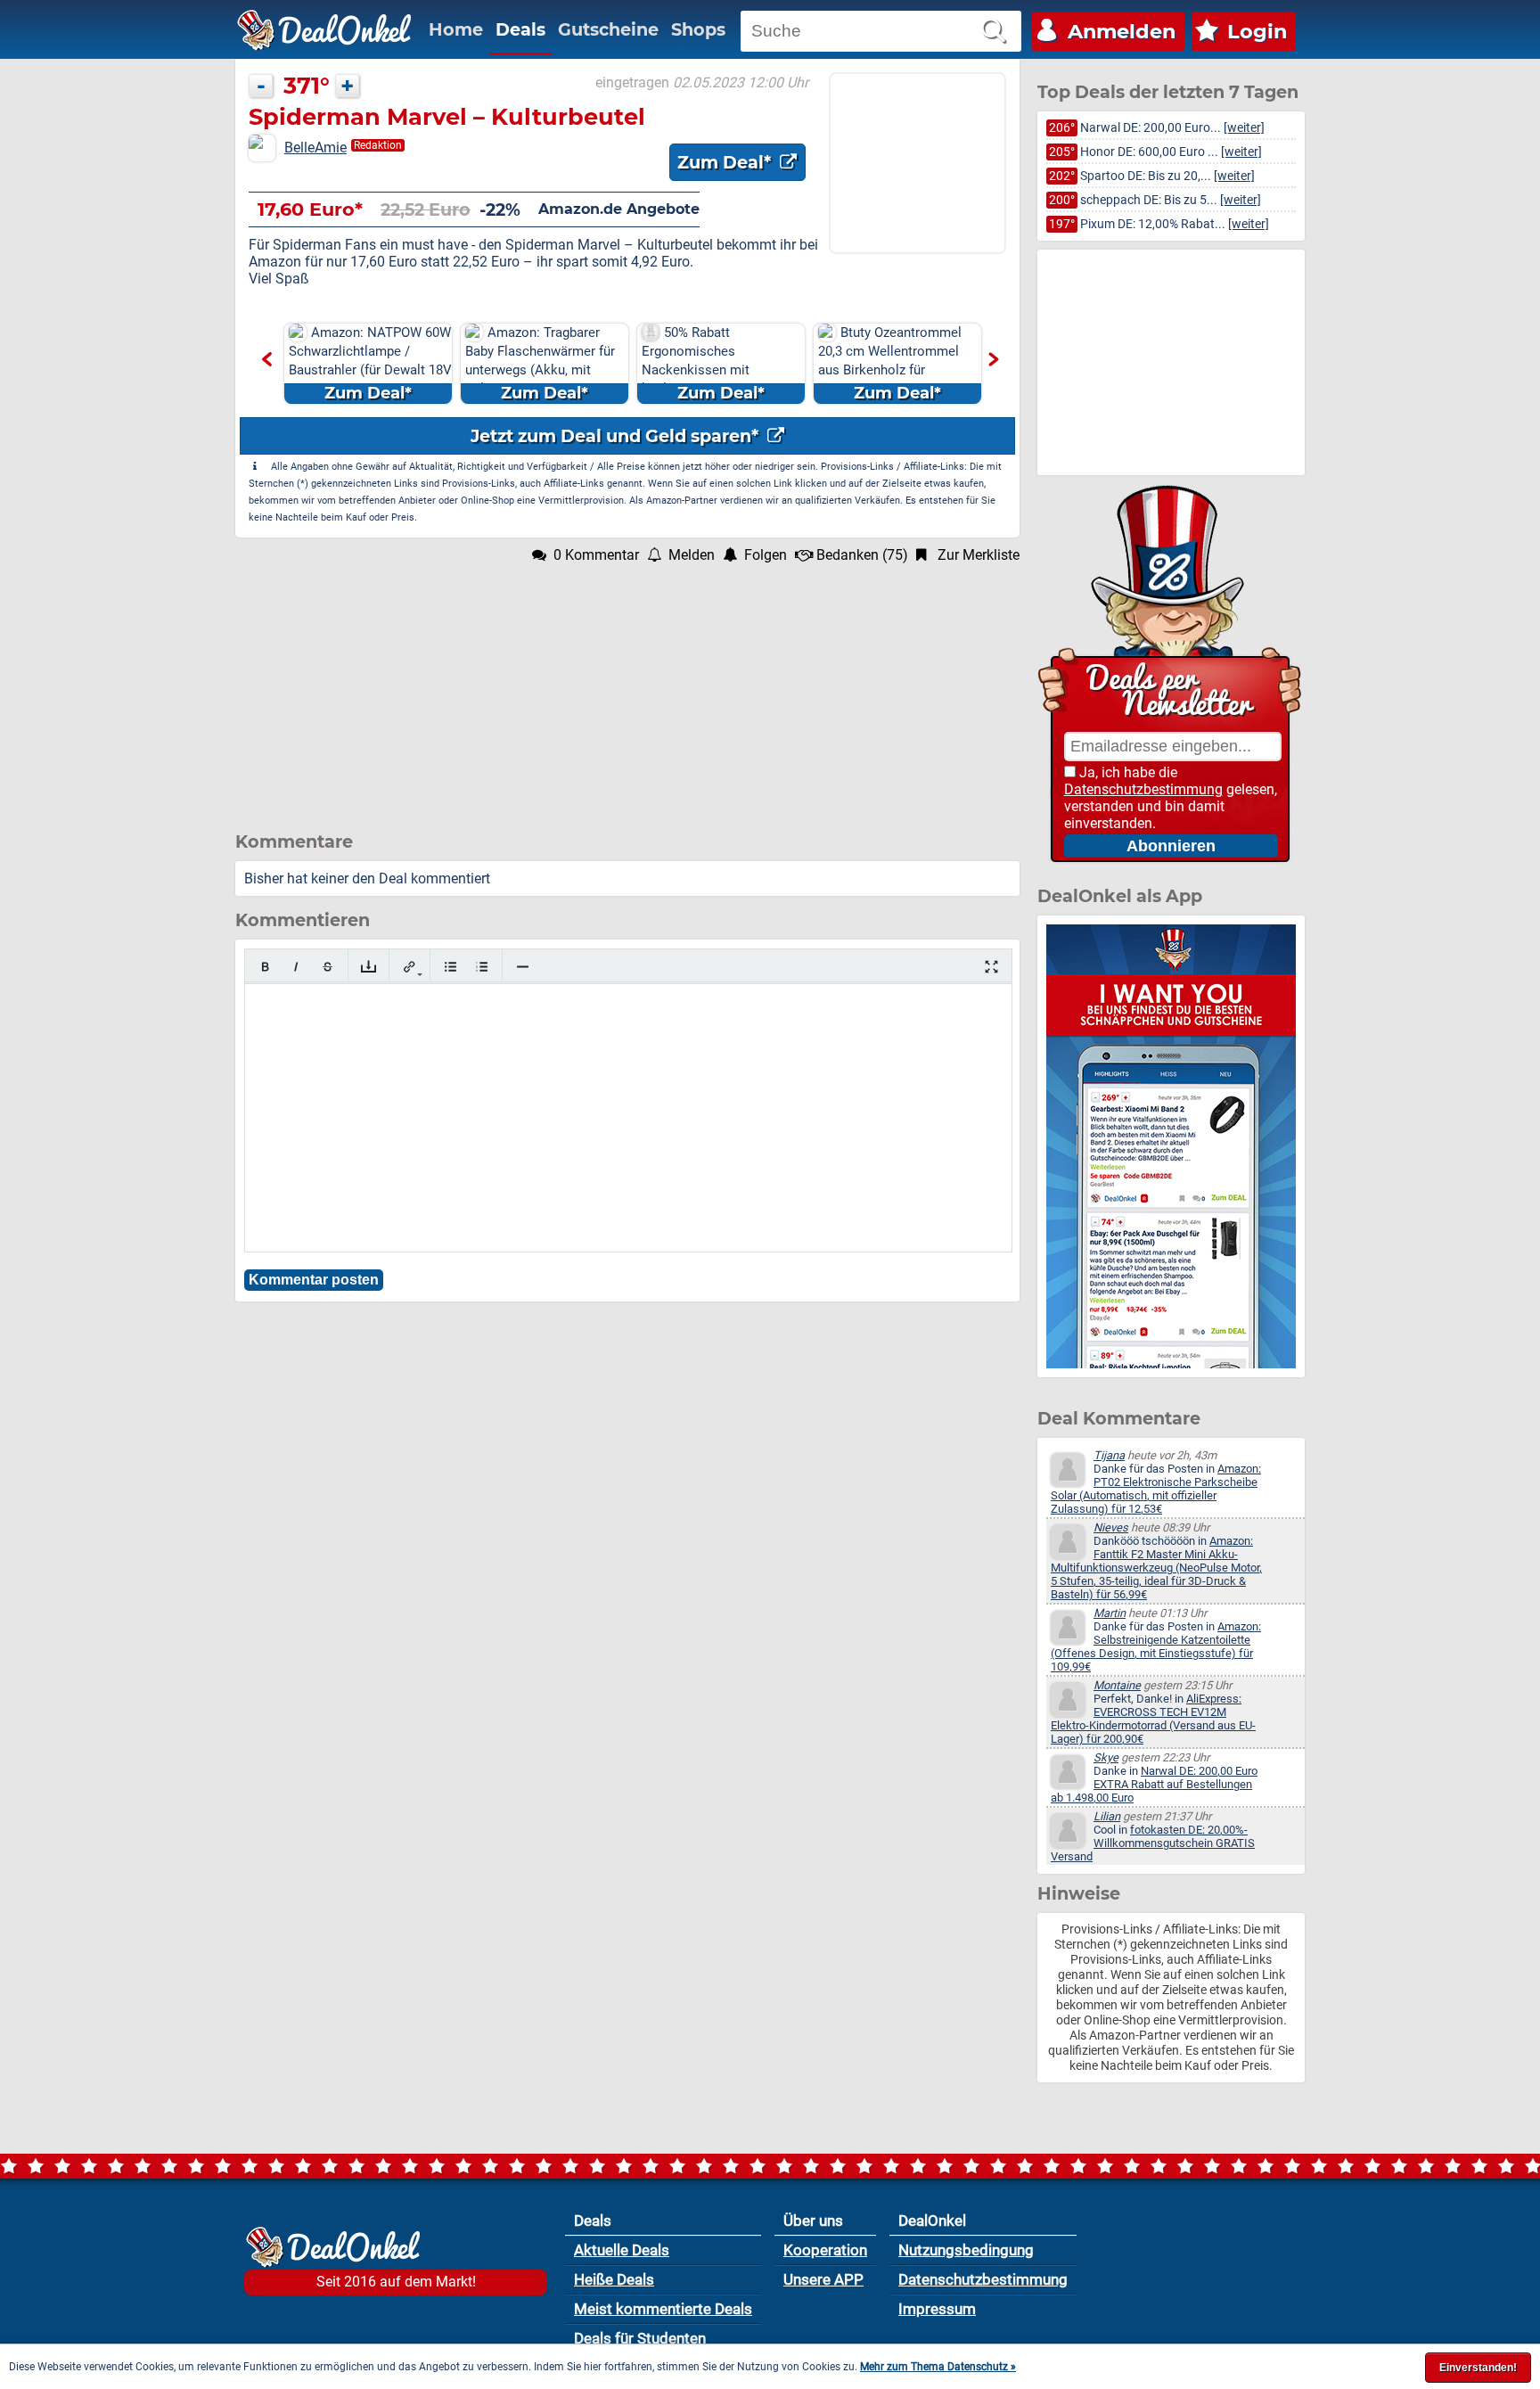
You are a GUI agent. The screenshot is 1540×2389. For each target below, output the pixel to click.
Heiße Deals (614, 2279)
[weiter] (1244, 128)
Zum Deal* (726, 162)
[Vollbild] (991, 967)
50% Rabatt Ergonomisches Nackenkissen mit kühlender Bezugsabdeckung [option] (703, 364)
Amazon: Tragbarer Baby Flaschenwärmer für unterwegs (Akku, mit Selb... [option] (540, 364)
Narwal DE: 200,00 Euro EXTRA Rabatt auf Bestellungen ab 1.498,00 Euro (1154, 1784)
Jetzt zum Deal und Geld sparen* (617, 436)
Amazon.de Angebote (619, 209)
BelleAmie (315, 148)
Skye (1106, 1757)
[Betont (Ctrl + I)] (296, 967)
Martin (1110, 1613)
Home (456, 29)
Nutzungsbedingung (966, 2250)
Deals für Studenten (640, 2338)
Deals (520, 29)
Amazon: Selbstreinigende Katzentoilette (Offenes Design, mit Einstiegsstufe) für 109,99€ (1156, 1646)
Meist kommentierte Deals (663, 2309)
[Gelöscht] (328, 967)
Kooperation (825, 2250)
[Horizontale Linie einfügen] (523, 967)
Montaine (1117, 1685)
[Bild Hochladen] (369, 967)
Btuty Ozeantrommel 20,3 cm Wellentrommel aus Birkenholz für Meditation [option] (890, 364)
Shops (698, 29)
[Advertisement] (627, 688)
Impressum (937, 2309)
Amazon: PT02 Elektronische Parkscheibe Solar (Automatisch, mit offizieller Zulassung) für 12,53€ (1156, 1489)
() (862, 555)
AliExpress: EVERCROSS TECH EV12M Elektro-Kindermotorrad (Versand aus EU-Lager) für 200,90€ (1153, 1719)
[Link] (410, 967)
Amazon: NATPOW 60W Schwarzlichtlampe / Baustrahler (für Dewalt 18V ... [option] (370, 364)
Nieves (1111, 1527)
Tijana (1109, 1455)
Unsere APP (823, 2279)
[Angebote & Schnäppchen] (324, 30)
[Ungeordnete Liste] (451, 967)
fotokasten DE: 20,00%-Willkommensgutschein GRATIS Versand (1153, 1843)
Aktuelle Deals (622, 2250)
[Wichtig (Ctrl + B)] (265, 967)
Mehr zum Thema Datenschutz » (938, 2367)
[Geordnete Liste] (482, 967)
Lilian (1107, 1816)
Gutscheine (608, 29)
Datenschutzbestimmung (1143, 789)
